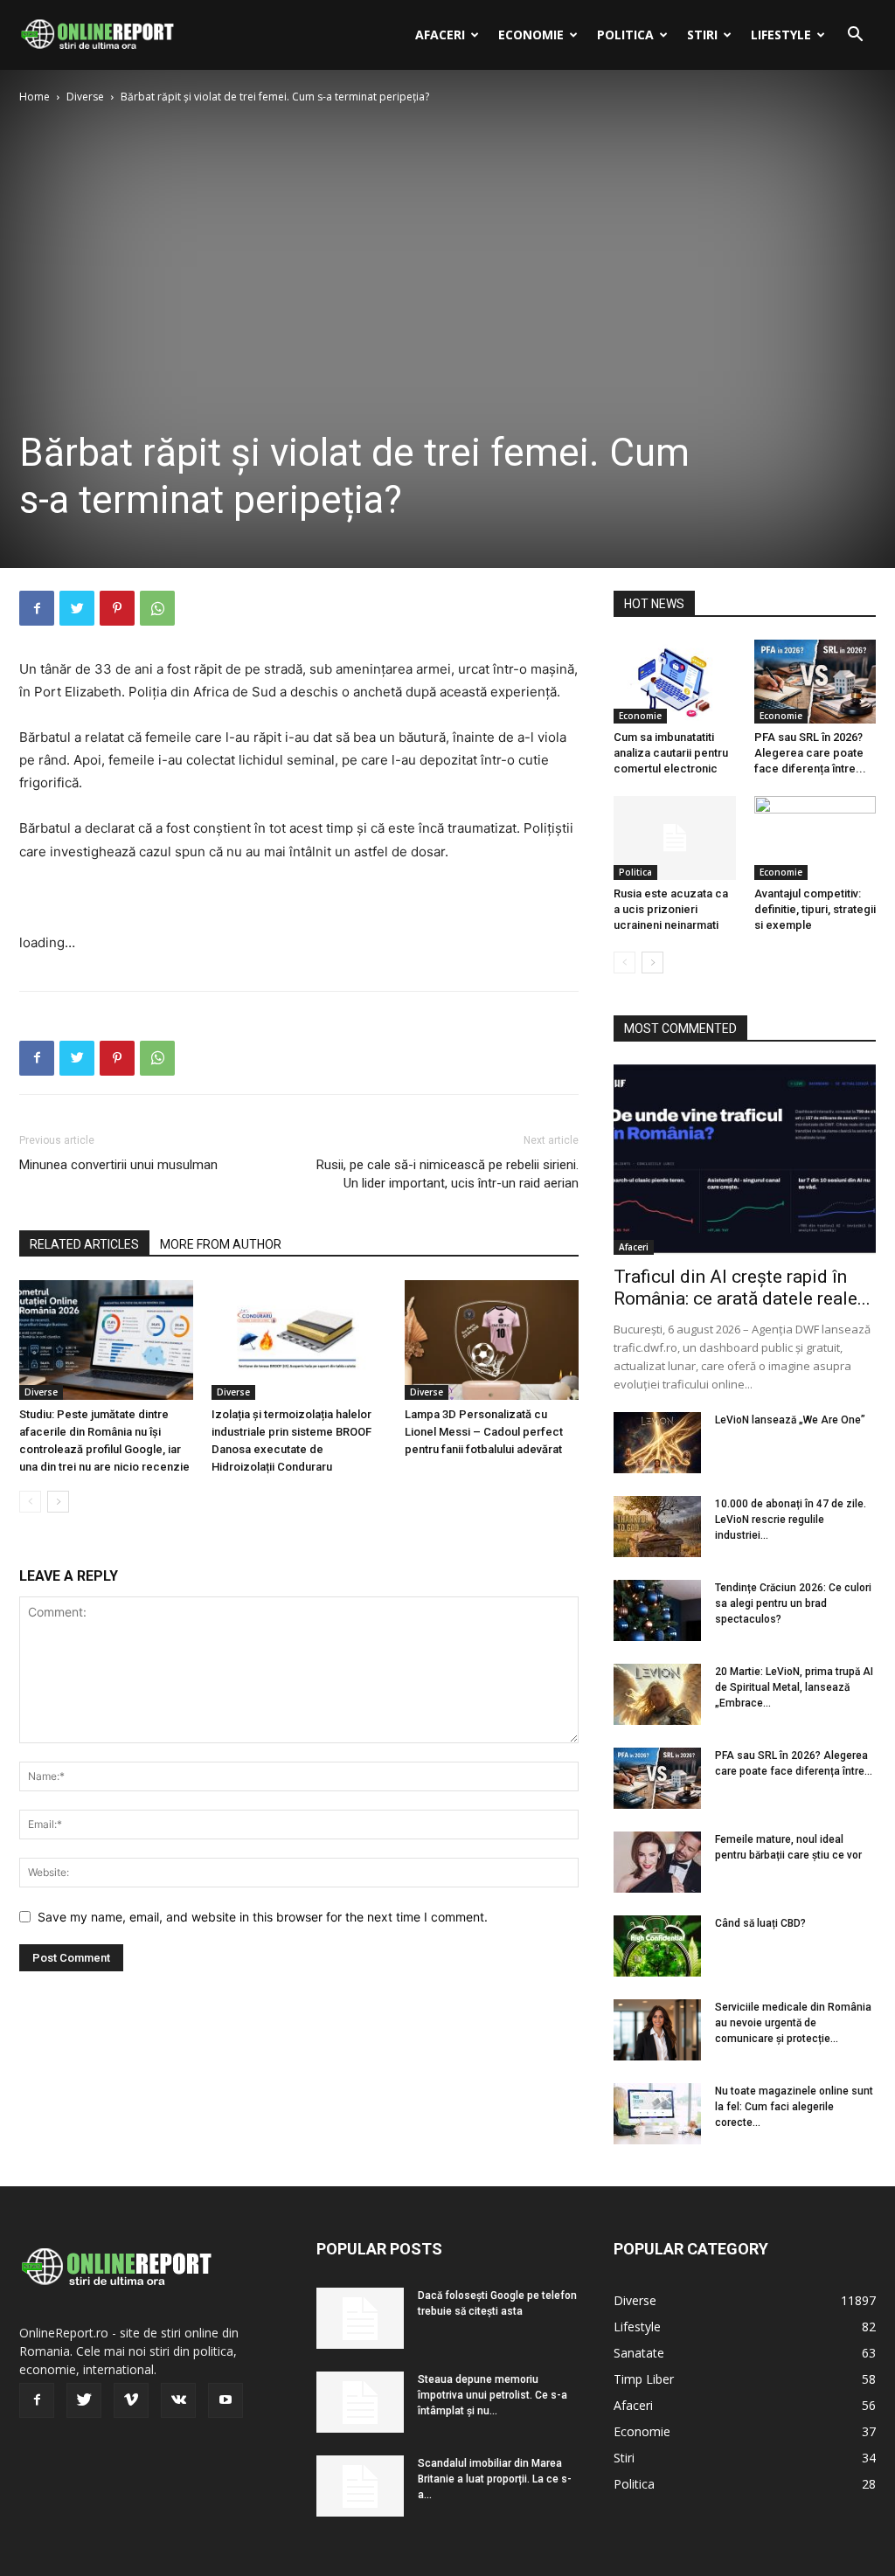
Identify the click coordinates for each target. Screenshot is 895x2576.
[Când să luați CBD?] (657, 1946)
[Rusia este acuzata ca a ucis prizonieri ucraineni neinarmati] (675, 838)
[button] (855, 36)
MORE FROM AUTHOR (221, 1244)
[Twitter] (77, 608)
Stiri (702, 35)
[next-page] (58, 1502)
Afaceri (440, 35)
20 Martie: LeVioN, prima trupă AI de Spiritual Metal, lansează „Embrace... (794, 1687)
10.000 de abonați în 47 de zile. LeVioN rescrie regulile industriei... (791, 1520)
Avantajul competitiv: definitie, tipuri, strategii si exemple (815, 909)
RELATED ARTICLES (84, 1244)
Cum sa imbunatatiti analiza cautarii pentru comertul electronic (671, 753)
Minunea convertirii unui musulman (118, 1165)
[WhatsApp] (157, 608)
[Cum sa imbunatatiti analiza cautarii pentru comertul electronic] (675, 682)
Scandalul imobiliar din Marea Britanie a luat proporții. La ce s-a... (495, 2479)
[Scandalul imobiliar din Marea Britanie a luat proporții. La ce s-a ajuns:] (360, 2486)
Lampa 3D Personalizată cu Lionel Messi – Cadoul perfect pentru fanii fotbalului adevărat (484, 1432)
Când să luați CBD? (760, 1923)
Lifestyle (781, 35)
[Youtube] (225, 2400)
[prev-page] (30, 1502)
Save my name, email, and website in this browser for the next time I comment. (263, 1917)
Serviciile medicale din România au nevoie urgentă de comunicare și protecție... (793, 2023)
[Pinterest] (117, 608)
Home (35, 97)
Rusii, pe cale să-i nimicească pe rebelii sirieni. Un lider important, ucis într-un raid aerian (447, 1174)
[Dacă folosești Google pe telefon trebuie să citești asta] (360, 2318)
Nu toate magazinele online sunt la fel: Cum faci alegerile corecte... (794, 2107)
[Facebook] (37, 608)
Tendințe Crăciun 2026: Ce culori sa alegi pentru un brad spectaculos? (793, 1603)
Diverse (85, 97)
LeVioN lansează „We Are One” (790, 1420)
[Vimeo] (131, 2400)
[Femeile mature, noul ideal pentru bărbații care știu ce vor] (657, 1862)
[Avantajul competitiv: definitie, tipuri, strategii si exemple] (815, 838)
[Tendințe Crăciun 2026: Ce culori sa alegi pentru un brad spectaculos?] (657, 1610)
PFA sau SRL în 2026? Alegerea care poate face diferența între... (810, 753)
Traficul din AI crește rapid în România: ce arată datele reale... (742, 1288)
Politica (625, 35)
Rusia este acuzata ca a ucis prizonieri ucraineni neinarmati (671, 909)
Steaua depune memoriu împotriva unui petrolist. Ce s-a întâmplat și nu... (493, 2395)
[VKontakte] (178, 2400)
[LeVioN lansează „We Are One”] (657, 1443)
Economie (531, 35)
